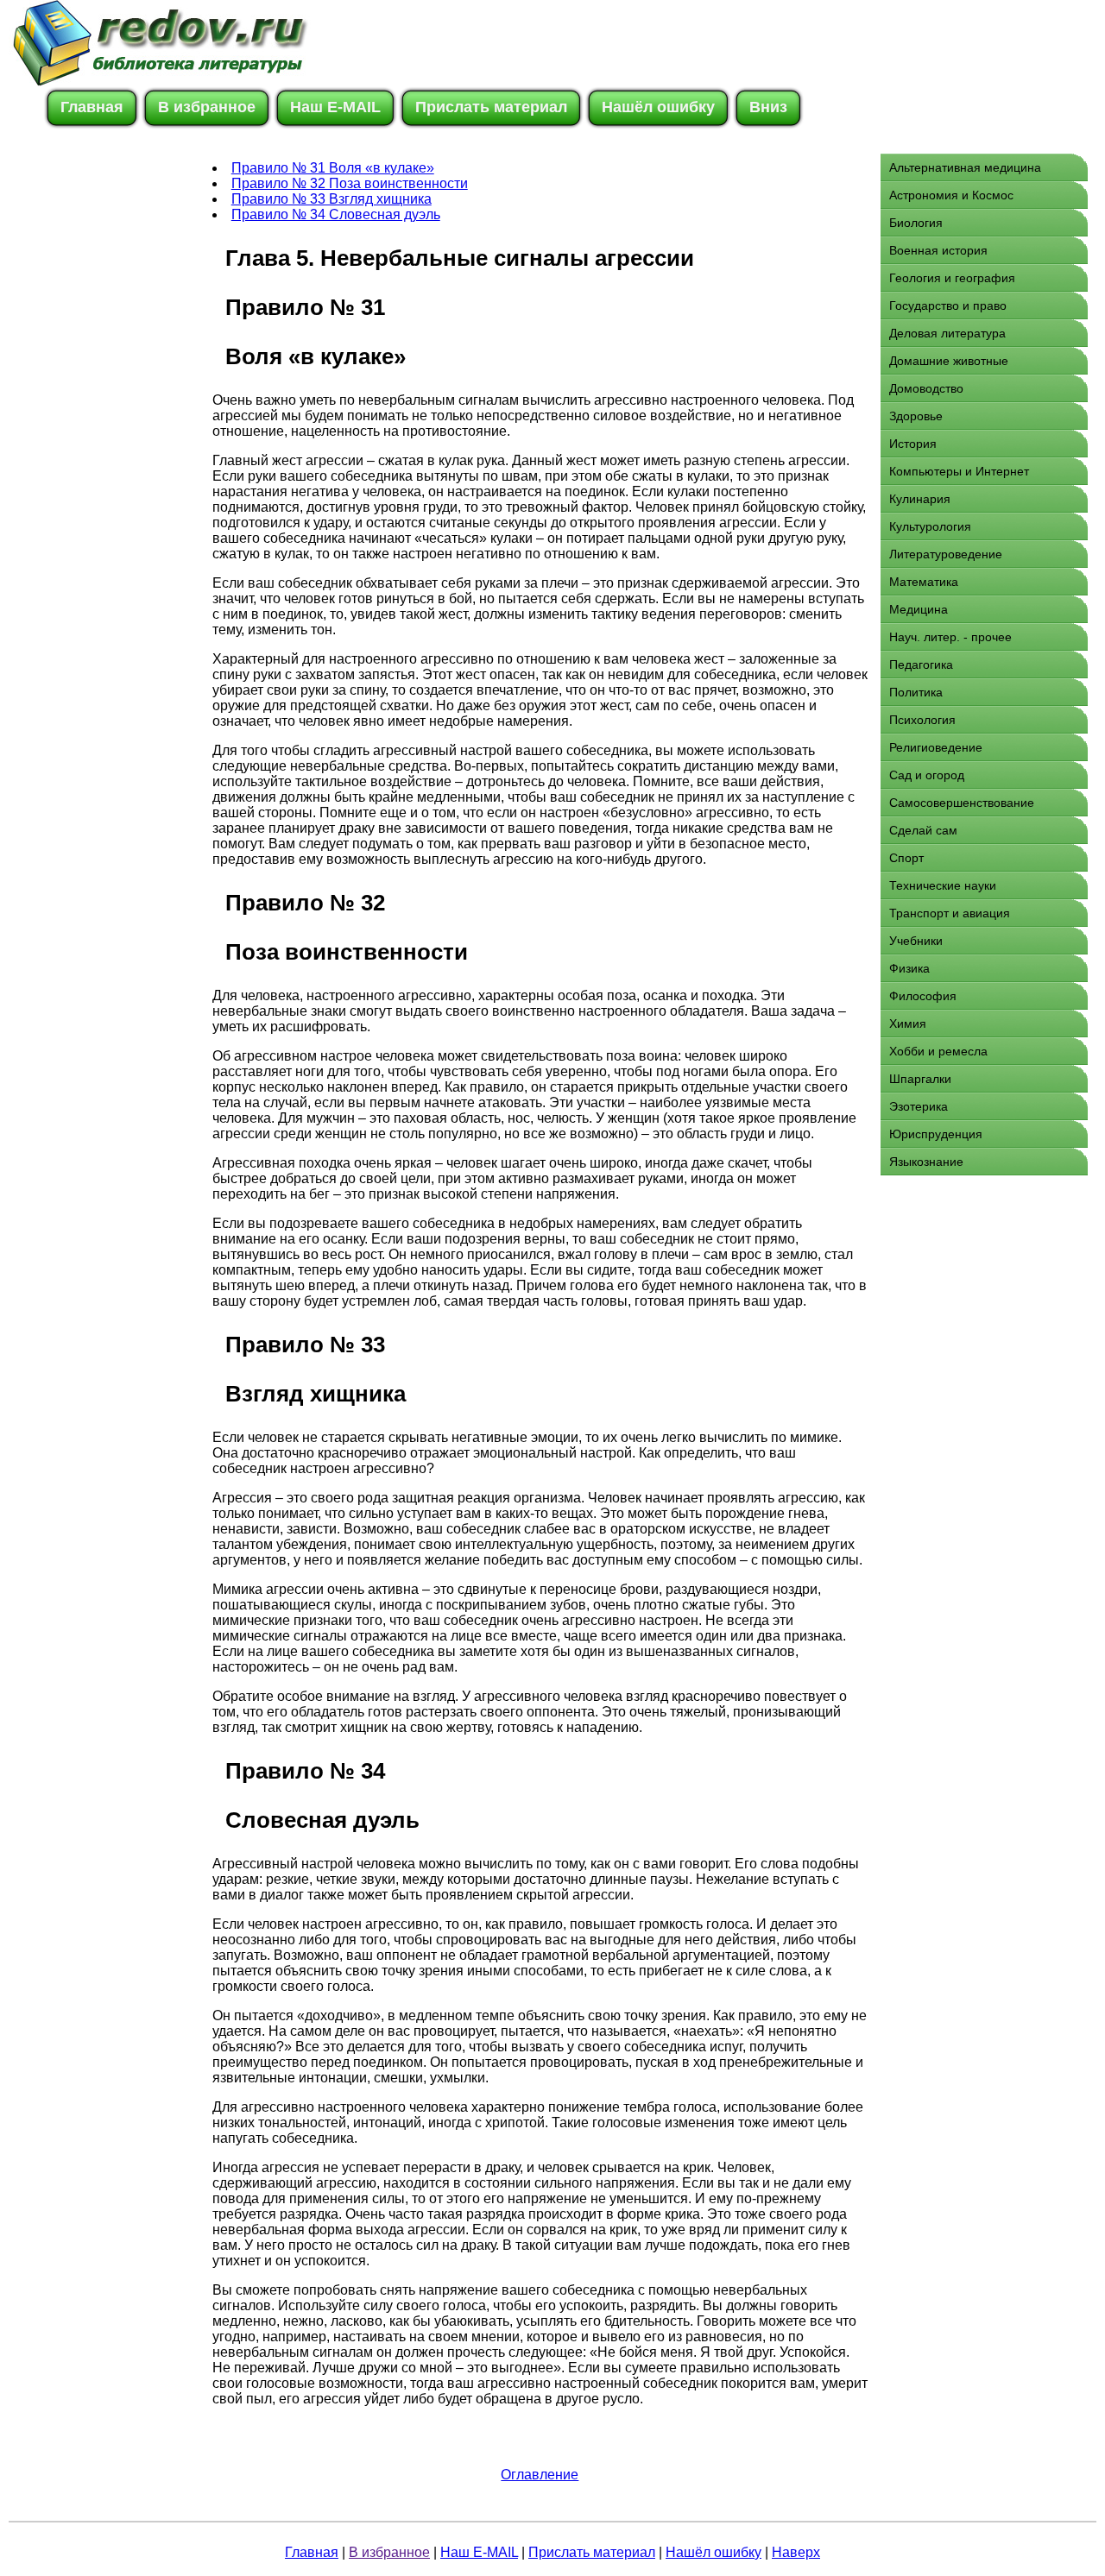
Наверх (796, 2552)
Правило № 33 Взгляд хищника (331, 199)
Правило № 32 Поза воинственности (350, 183)
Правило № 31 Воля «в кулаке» (333, 168)
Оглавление (540, 2475)
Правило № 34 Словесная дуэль (336, 214)
